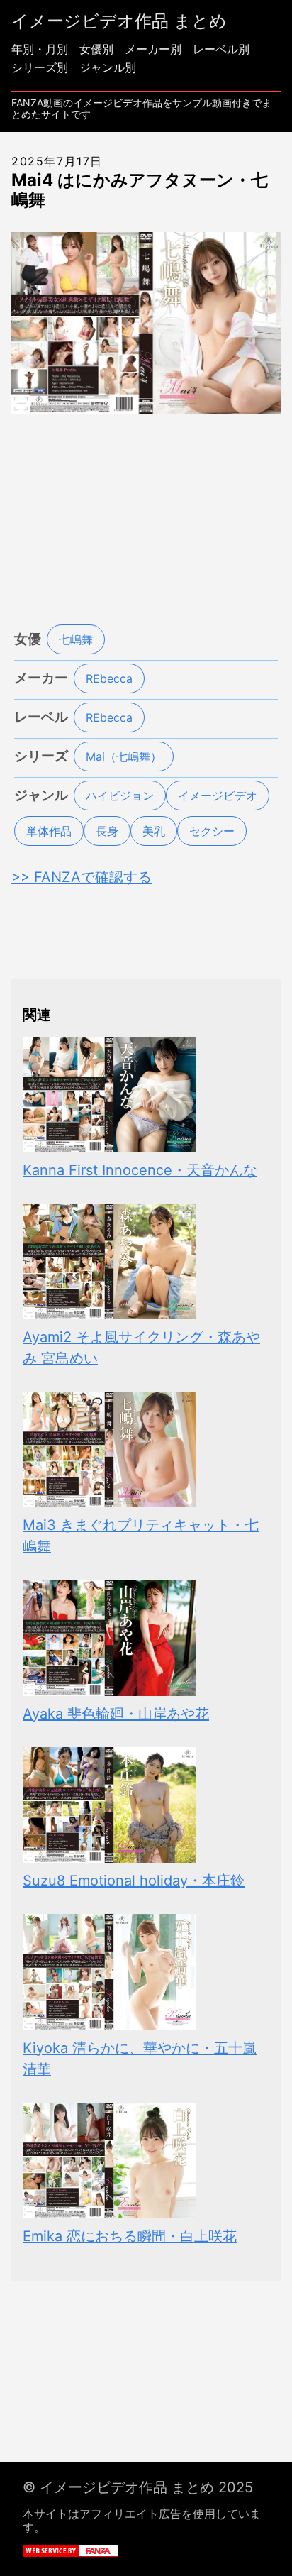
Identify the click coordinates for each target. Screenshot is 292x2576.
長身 (107, 831)
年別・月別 (40, 49)
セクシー (212, 831)
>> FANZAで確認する (82, 877)
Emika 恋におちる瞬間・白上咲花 (130, 2236)
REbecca (109, 678)
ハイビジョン (120, 796)
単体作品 (49, 831)
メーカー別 (153, 49)
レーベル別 (221, 49)
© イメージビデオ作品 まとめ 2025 (138, 2487)
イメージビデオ (218, 796)
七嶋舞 (76, 639)
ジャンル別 (108, 67)
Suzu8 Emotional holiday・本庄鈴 (134, 1881)
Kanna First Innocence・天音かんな (140, 1170)
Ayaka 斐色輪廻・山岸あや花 (116, 1714)
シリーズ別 (40, 67)
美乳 (154, 831)
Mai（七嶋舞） (124, 756)
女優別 (96, 49)
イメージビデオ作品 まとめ (119, 21)
